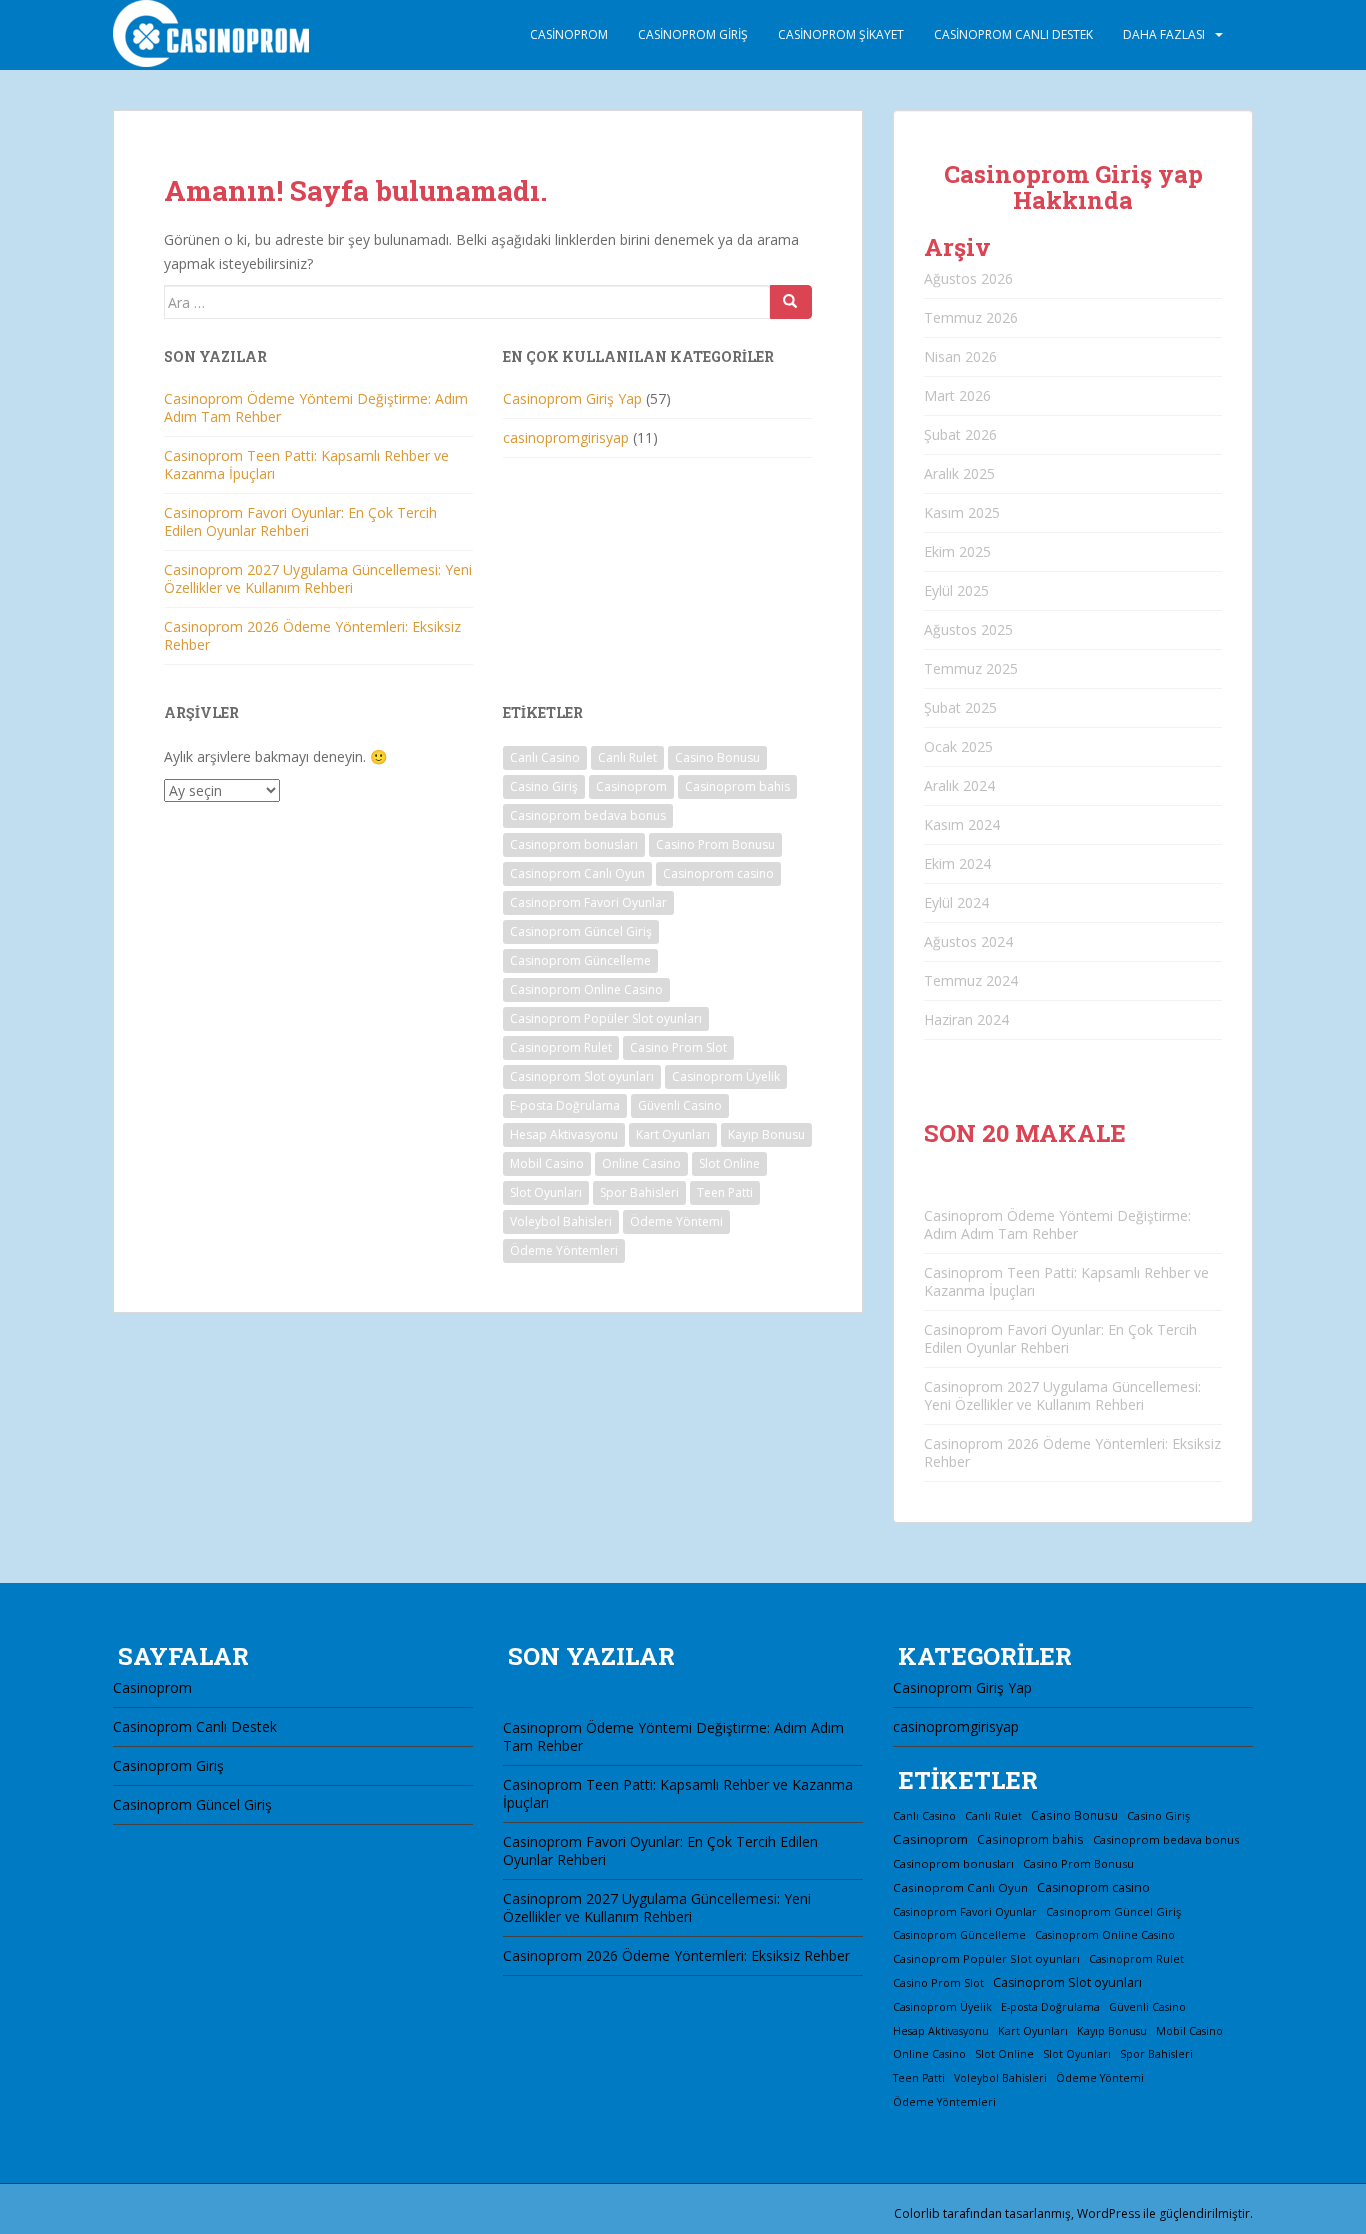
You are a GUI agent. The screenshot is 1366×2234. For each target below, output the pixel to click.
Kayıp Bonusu (766, 1134)
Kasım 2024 (962, 824)
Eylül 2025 (956, 590)
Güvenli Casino (680, 1105)
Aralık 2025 (959, 473)
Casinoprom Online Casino (586, 989)
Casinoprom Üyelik (726, 1076)
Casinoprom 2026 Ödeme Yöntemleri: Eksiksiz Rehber (312, 635)
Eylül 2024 (956, 902)
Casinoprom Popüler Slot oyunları (606, 1018)
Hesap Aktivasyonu (564, 1134)
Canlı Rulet (627, 757)
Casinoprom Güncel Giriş (581, 931)
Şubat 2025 (960, 707)
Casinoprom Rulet (561, 1047)
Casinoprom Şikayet (841, 34)
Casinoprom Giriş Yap (572, 398)
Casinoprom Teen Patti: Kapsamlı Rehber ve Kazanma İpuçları (306, 464)
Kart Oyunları (673, 1134)
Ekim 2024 (957, 863)
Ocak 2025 (958, 746)
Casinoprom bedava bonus (588, 815)
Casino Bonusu (717, 757)
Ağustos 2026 (968, 278)
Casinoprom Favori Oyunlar (588, 902)
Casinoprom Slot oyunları (582, 1076)
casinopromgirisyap (566, 437)
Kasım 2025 (962, 512)
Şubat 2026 (960, 434)
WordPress (1108, 2213)
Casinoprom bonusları (574, 844)
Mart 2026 (957, 395)
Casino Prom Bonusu (715, 844)
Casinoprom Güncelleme (580, 960)
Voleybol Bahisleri (561, 1221)
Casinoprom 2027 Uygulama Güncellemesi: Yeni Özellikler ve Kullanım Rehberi (318, 578)
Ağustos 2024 (968, 941)
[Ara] (791, 302)
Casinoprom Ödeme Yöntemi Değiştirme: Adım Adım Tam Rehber (316, 407)
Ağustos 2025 (968, 629)
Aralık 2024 (959, 785)
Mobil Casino (547, 1163)
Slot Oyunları (546, 1192)
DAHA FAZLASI (1164, 34)
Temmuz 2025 (971, 668)
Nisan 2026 (960, 356)
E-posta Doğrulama (565, 1105)
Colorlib (917, 2213)
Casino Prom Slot (678, 1047)
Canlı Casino (545, 757)
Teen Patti (725, 1192)
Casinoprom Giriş (693, 34)
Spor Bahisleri (639, 1192)
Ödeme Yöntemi (676, 1221)
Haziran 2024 (966, 1019)
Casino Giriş (544, 786)
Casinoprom (569, 34)
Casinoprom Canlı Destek (1013, 34)
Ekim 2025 (957, 551)
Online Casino (641, 1163)
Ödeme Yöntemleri (564, 1250)
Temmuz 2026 (971, 317)
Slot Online (729, 1163)
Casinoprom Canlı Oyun (577, 873)
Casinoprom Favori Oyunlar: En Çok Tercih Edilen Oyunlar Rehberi (300, 521)
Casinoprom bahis (737, 786)
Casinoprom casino (718, 873)
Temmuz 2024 (971, 980)
